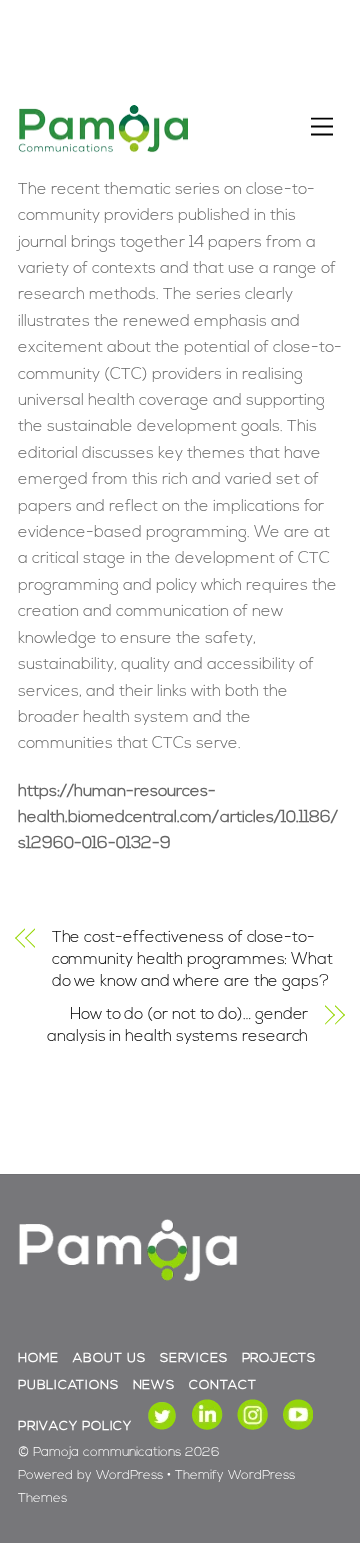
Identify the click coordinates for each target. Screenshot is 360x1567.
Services (193, 1358)
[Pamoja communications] (103, 149)
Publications (68, 1385)
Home (38, 1358)
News (154, 1385)
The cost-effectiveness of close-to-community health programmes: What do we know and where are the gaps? (192, 960)
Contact (222, 1385)
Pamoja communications (107, 1452)
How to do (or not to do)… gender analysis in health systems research (177, 1026)
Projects (279, 1358)
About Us (109, 1358)
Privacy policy (75, 1426)
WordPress (129, 1475)
